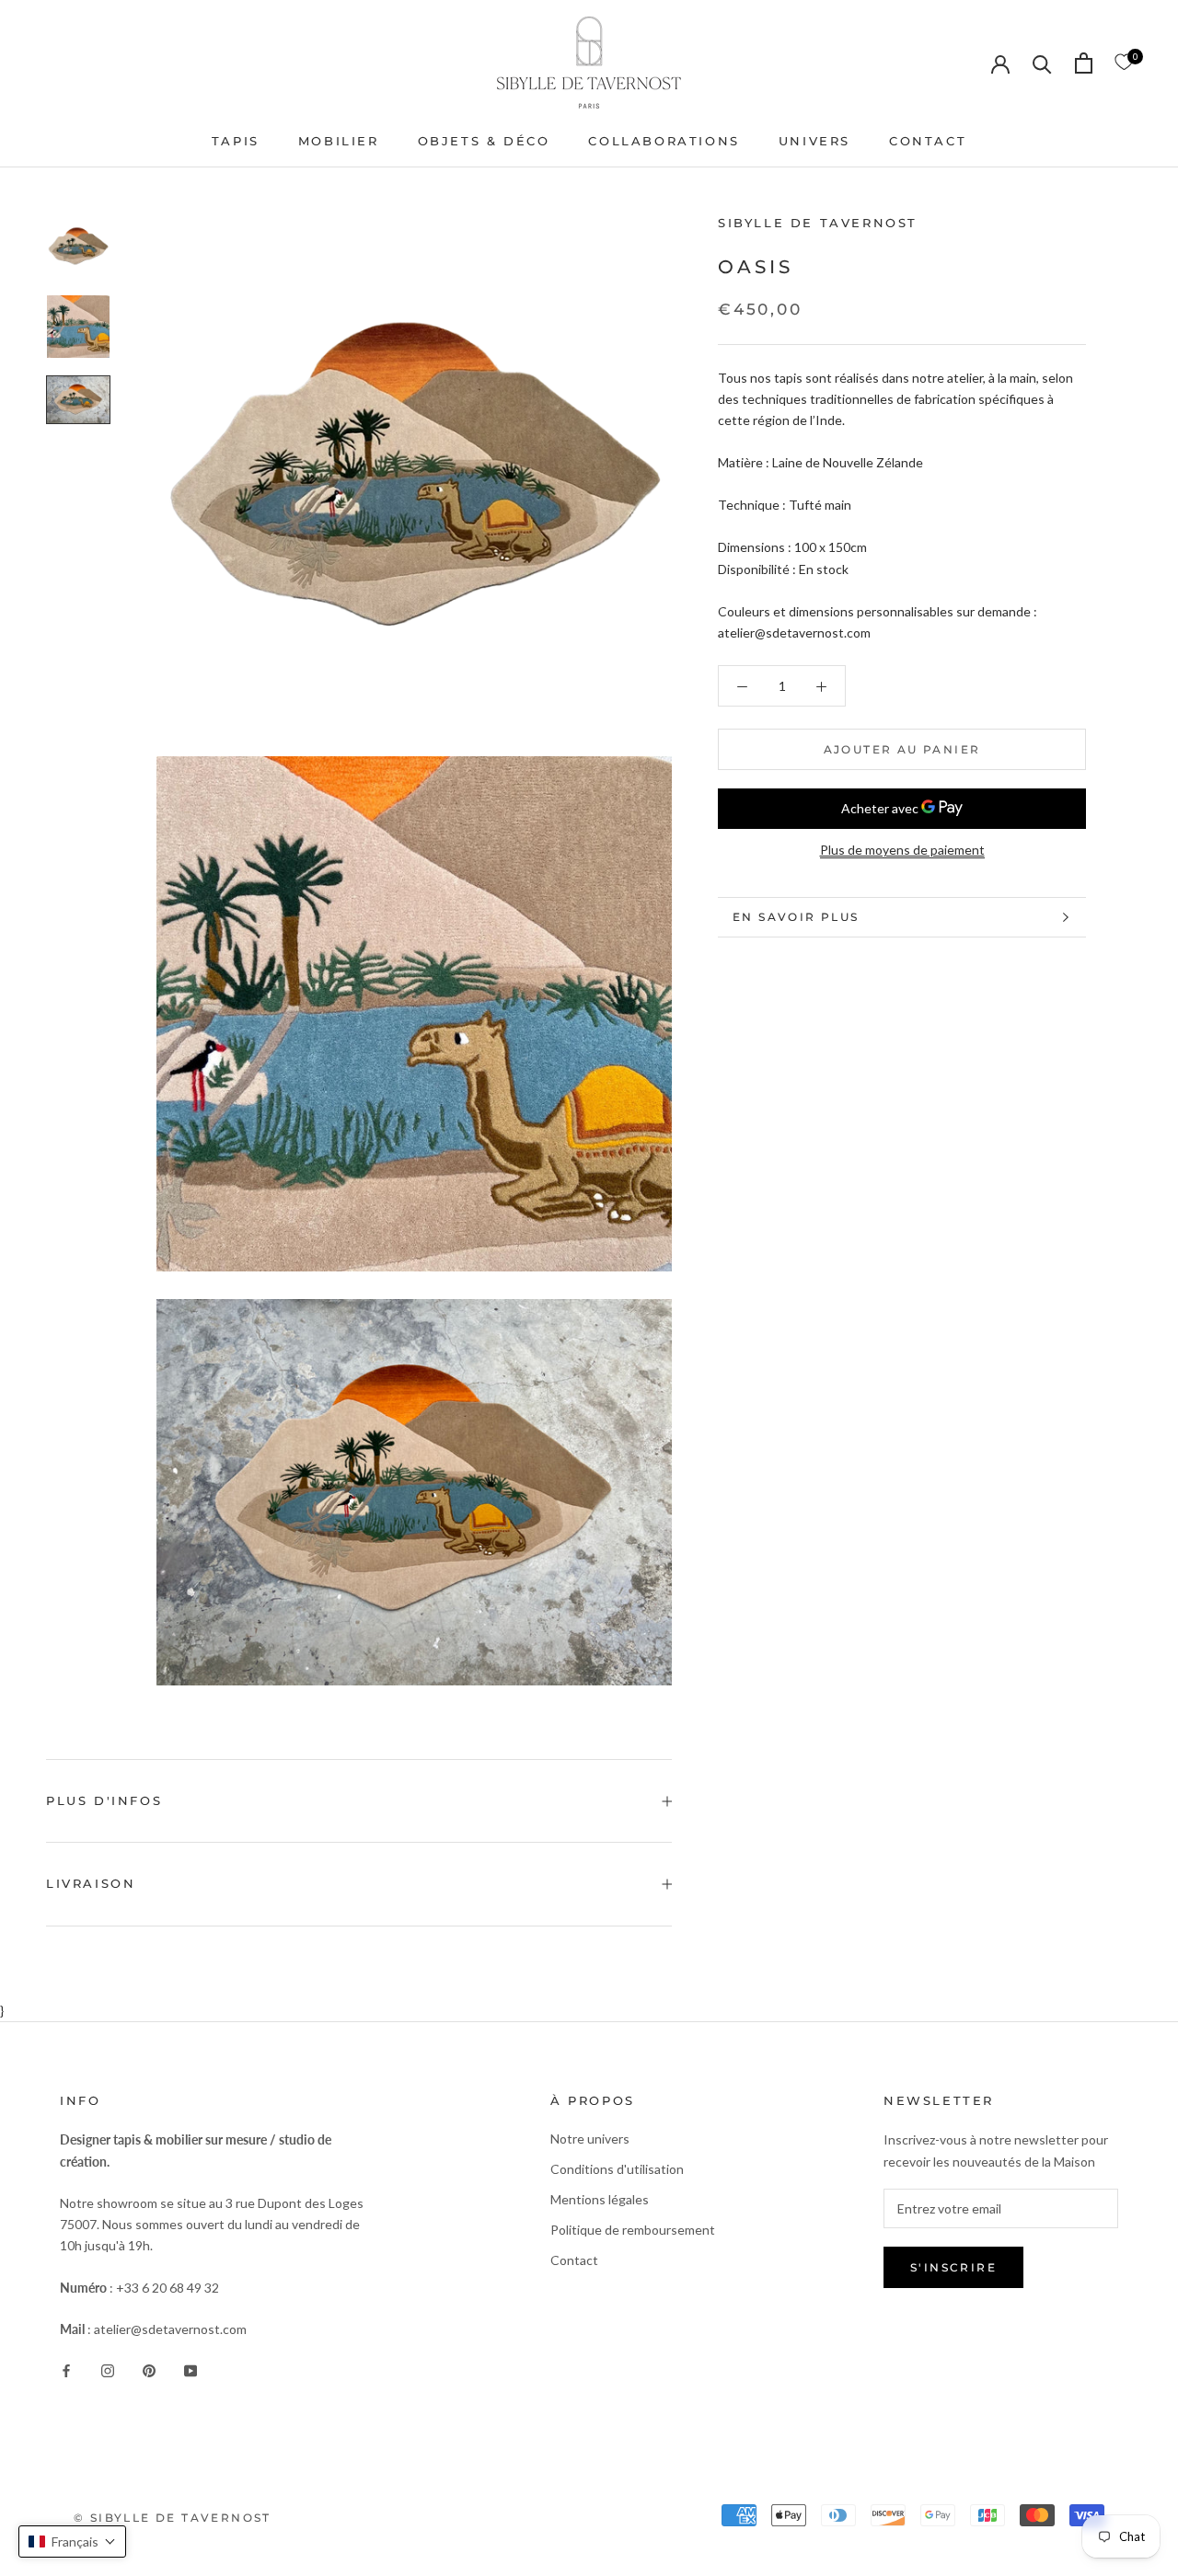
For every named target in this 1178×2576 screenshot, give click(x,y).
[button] (72, 2541)
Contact (574, 2260)
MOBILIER (339, 141)
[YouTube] (191, 2369)
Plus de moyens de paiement (902, 850)
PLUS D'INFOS (104, 1800)
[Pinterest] (149, 2369)
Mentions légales (600, 2199)
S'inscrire (953, 2267)
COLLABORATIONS (664, 141)
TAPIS (236, 141)
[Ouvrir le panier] (1084, 63)
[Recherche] (1042, 63)
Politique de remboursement (633, 2230)
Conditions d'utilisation (617, 2169)
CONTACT (928, 141)
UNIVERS (814, 141)
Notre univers (590, 2139)
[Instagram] (108, 2369)
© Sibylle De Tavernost (173, 2518)
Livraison (91, 1883)
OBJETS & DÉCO (484, 141)
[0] (1124, 63)
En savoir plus (796, 917)
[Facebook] (66, 2369)
